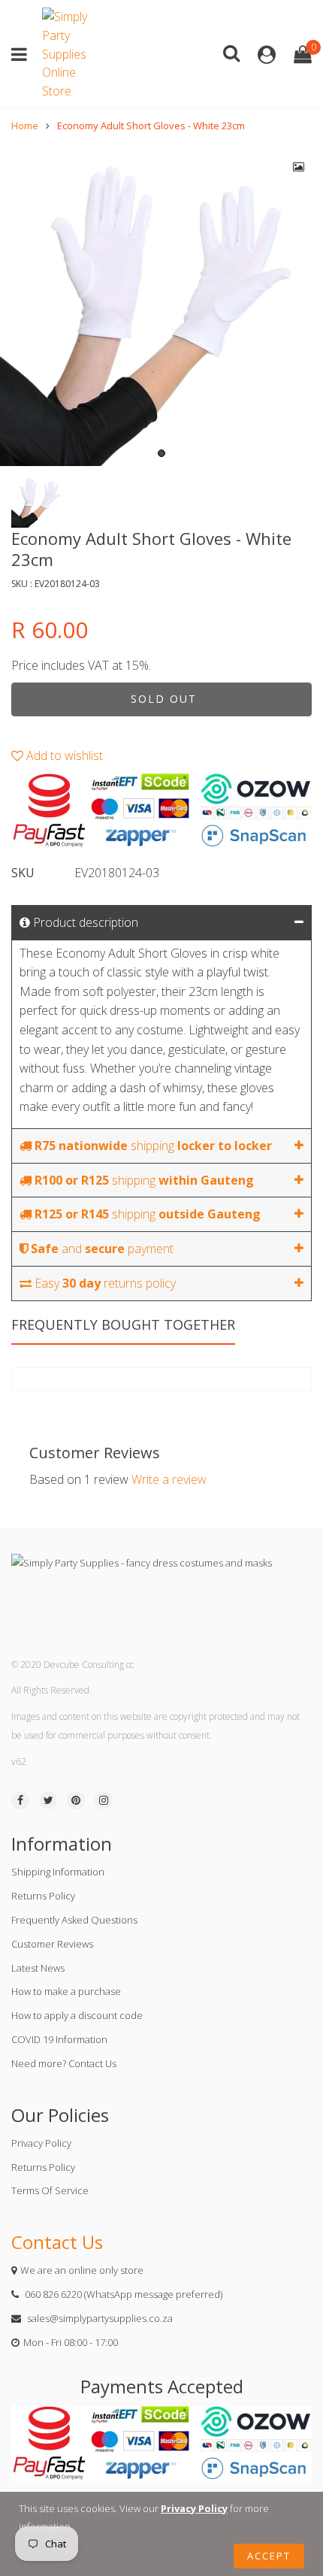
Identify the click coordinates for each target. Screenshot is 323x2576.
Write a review (169, 1479)
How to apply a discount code (77, 2015)
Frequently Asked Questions (74, 1920)
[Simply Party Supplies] (68, 54)
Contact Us (57, 2242)
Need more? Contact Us (64, 2063)
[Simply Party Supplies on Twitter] (48, 1800)
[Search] (231, 52)
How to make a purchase (66, 1991)
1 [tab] (161, 453)
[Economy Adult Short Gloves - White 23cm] (161, 304)
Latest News (38, 1968)
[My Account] (267, 54)
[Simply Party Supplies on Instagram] (104, 1800)
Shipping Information (58, 1872)
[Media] (299, 167)
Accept (269, 2556)
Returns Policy (43, 1896)
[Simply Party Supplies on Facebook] (20, 1800)
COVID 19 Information (59, 2039)
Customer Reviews (52, 1944)
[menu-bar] (23, 54)
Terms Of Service (50, 2190)
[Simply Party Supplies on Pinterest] (76, 1800)
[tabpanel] (161, 304)
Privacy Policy (41, 2143)
